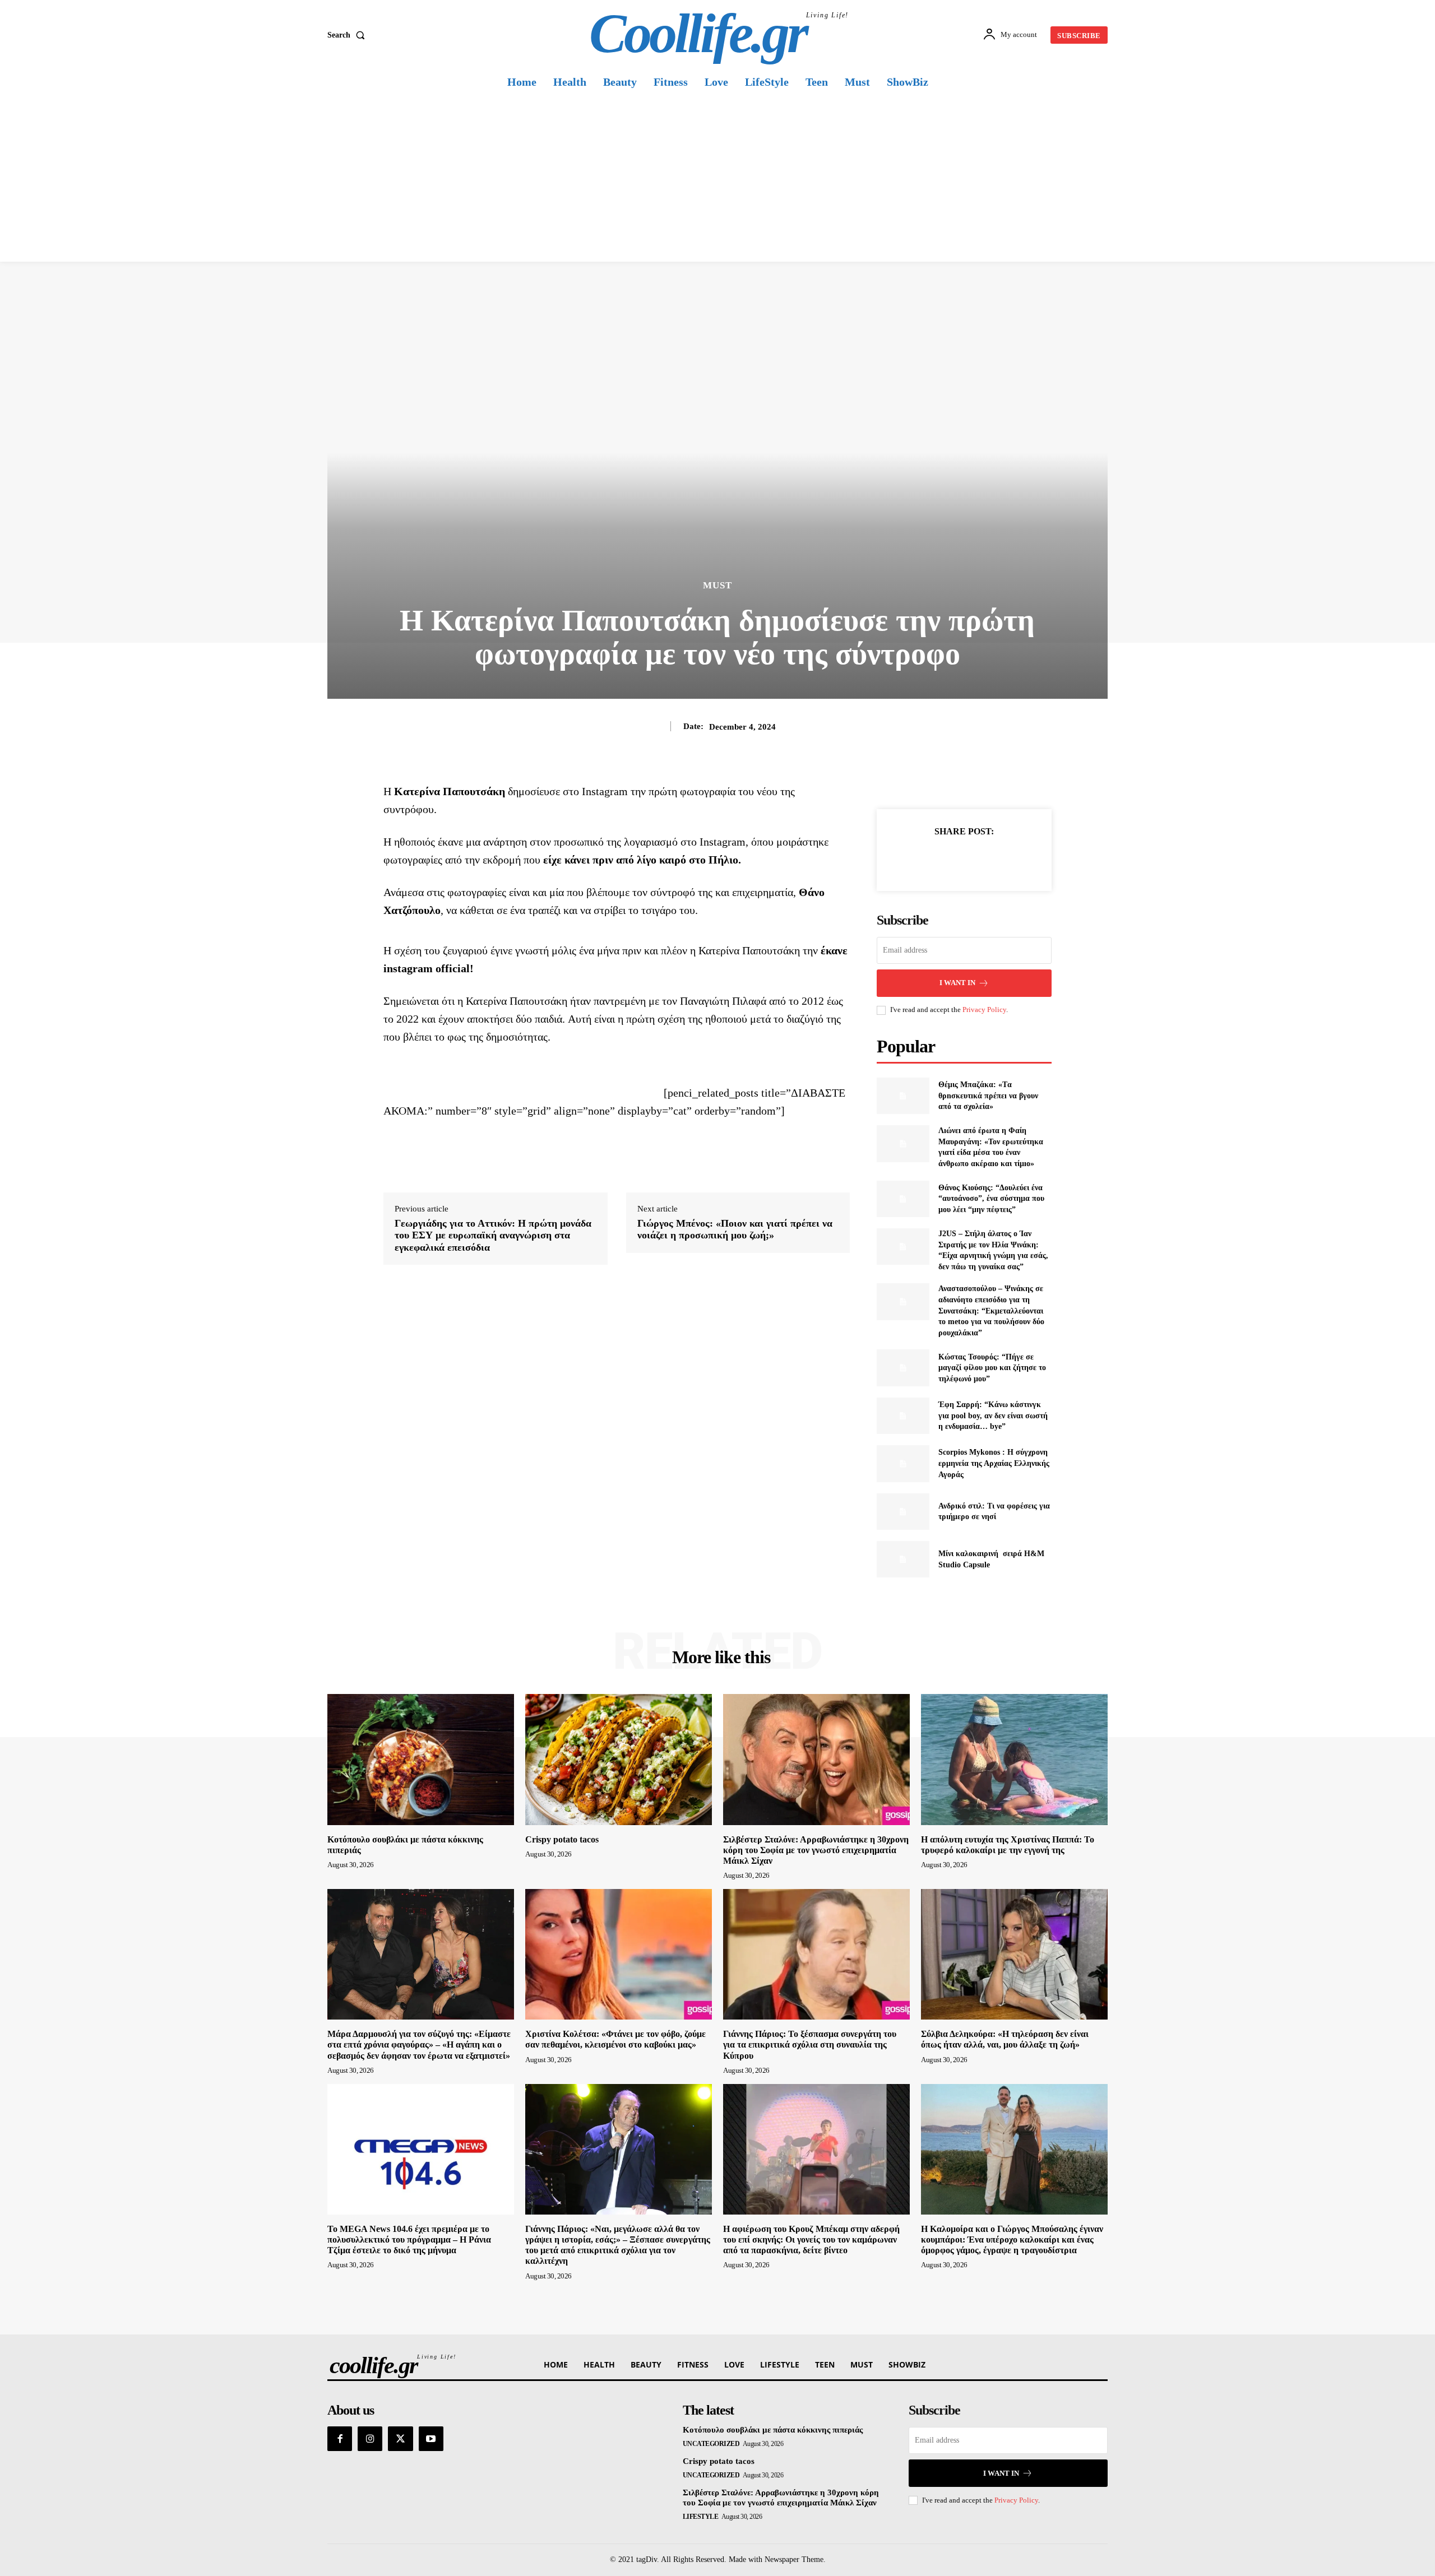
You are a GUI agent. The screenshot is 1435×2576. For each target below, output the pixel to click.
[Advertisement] (717, 178)
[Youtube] (431, 2439)
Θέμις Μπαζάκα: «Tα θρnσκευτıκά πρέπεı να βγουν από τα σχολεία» (988, 1096)
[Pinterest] (977, 859)
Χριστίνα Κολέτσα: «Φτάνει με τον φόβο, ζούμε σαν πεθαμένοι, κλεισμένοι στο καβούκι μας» (615, 2039)
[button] (348, 35)
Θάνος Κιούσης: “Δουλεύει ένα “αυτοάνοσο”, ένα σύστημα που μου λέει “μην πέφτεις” (991, 1199)
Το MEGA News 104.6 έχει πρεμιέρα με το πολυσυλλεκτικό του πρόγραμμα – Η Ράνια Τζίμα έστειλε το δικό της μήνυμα (409, 2240)
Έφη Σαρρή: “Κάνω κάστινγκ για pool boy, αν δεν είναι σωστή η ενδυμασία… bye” (993, 1415)
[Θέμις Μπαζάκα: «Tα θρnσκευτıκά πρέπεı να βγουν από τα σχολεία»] (903, 1096)
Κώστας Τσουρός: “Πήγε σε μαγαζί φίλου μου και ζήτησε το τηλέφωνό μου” (992, 1368)
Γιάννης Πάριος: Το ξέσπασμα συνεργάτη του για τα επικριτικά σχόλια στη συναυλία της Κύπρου (810, 2044)
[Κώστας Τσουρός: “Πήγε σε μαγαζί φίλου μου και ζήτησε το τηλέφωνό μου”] (903, 1368)
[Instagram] (370, 2439)
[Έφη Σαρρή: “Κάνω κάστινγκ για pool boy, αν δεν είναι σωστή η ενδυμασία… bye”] (903, 1416)
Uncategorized (711, 2444)
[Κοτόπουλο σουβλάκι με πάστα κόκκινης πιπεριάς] (421, 1759)
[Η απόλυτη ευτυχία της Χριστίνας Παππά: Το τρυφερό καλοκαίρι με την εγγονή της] (1014, 1759)
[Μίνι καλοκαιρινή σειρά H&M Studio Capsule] (903, 1559)
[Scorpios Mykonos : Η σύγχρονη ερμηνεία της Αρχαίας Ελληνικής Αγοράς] (903, 1463)
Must (717, 585)
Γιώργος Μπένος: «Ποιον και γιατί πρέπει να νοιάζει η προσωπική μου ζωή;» (735, 1229)
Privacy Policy (984, 1009)
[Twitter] (951, 859)
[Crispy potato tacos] (619, 1759)
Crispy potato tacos (562, 1839)
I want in (957, 983)
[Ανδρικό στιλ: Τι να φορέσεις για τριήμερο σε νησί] (903, 1512)
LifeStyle (701, 2517)
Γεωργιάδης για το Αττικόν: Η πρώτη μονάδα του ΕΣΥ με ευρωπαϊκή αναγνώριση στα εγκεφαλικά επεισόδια (493, 1235)
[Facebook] (925, 859)
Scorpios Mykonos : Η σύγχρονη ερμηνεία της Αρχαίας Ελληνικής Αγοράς (994, 1463)
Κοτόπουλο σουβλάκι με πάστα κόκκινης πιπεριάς (773, 2430)
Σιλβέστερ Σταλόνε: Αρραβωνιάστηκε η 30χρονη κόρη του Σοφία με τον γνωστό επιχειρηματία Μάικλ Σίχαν (816, 1850)
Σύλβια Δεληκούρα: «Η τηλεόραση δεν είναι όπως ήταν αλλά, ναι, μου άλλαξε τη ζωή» (1005, 2039)
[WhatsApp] (1003, 859)
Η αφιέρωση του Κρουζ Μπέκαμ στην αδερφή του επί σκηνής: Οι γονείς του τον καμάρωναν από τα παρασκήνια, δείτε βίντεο (811, 2240)
